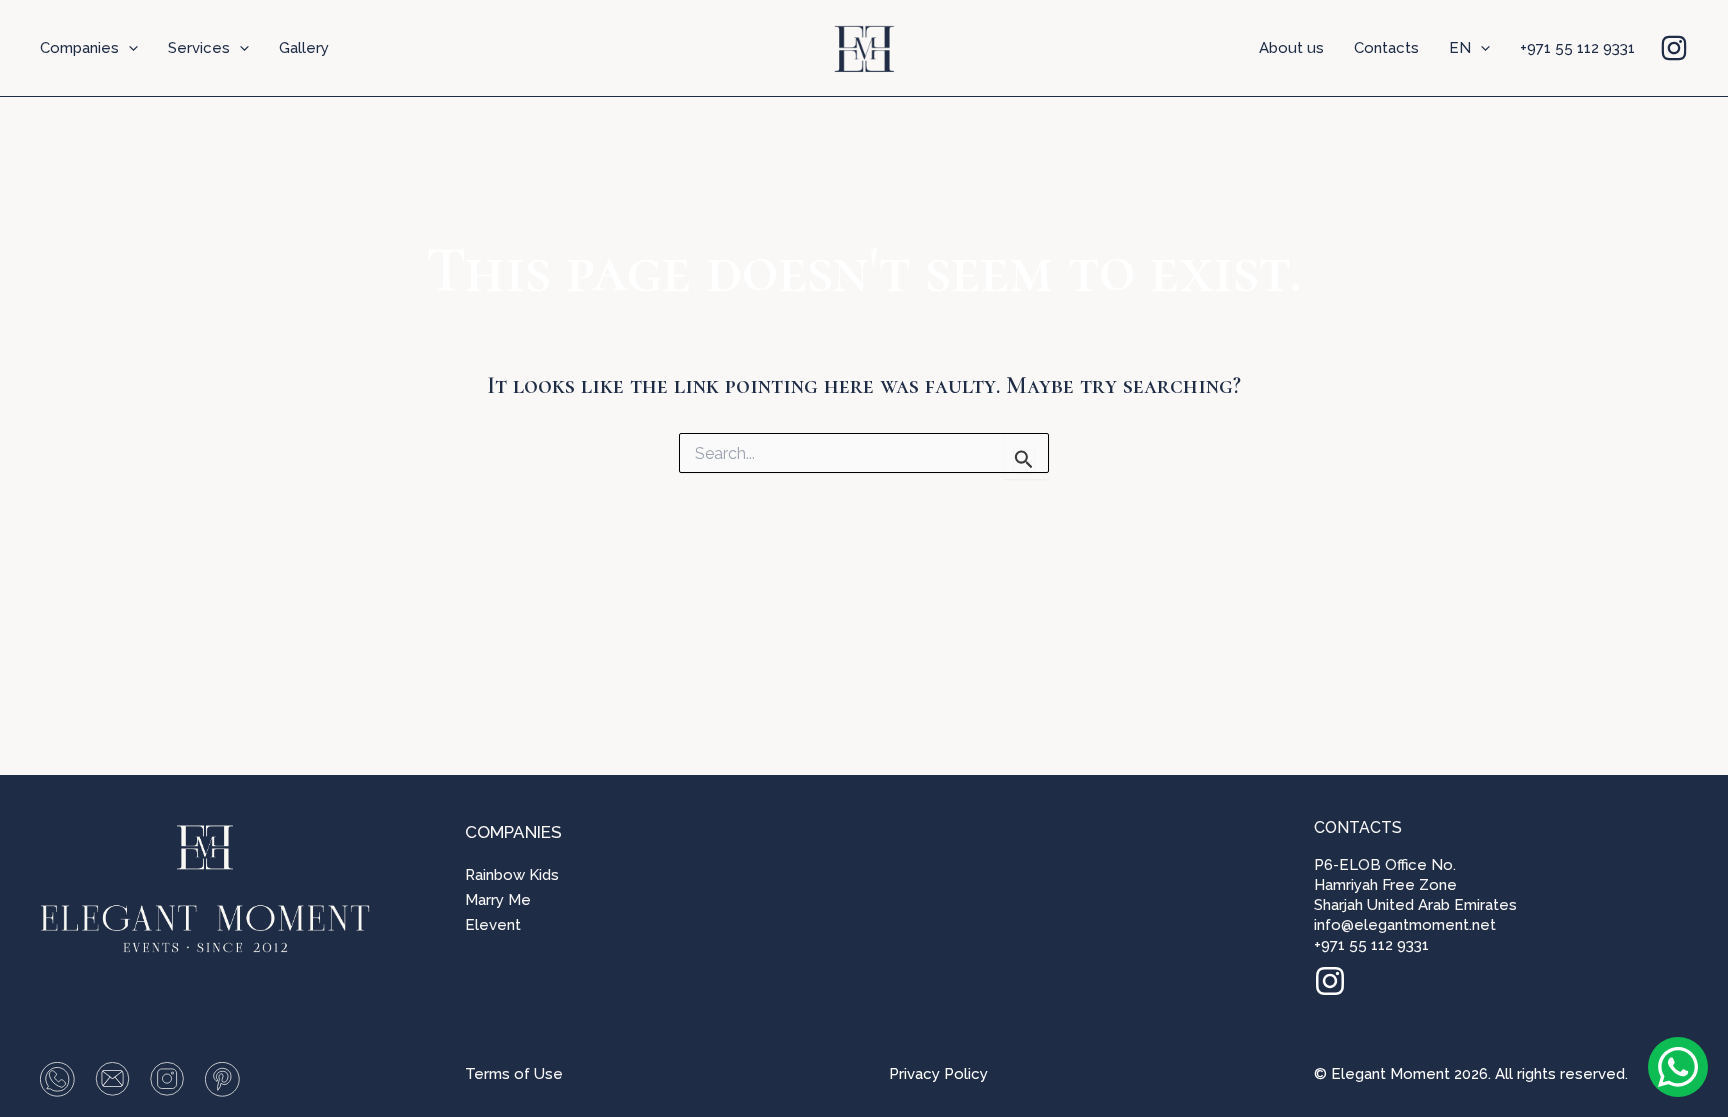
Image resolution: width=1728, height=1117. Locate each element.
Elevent (493, 925)
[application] (128, 48)
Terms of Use (514, 1074)
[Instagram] (1674, 48)
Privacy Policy (938, 1074)
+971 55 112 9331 (1371, 945)
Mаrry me (498, 900)
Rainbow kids (512, 875)
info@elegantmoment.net (1405, 925)
